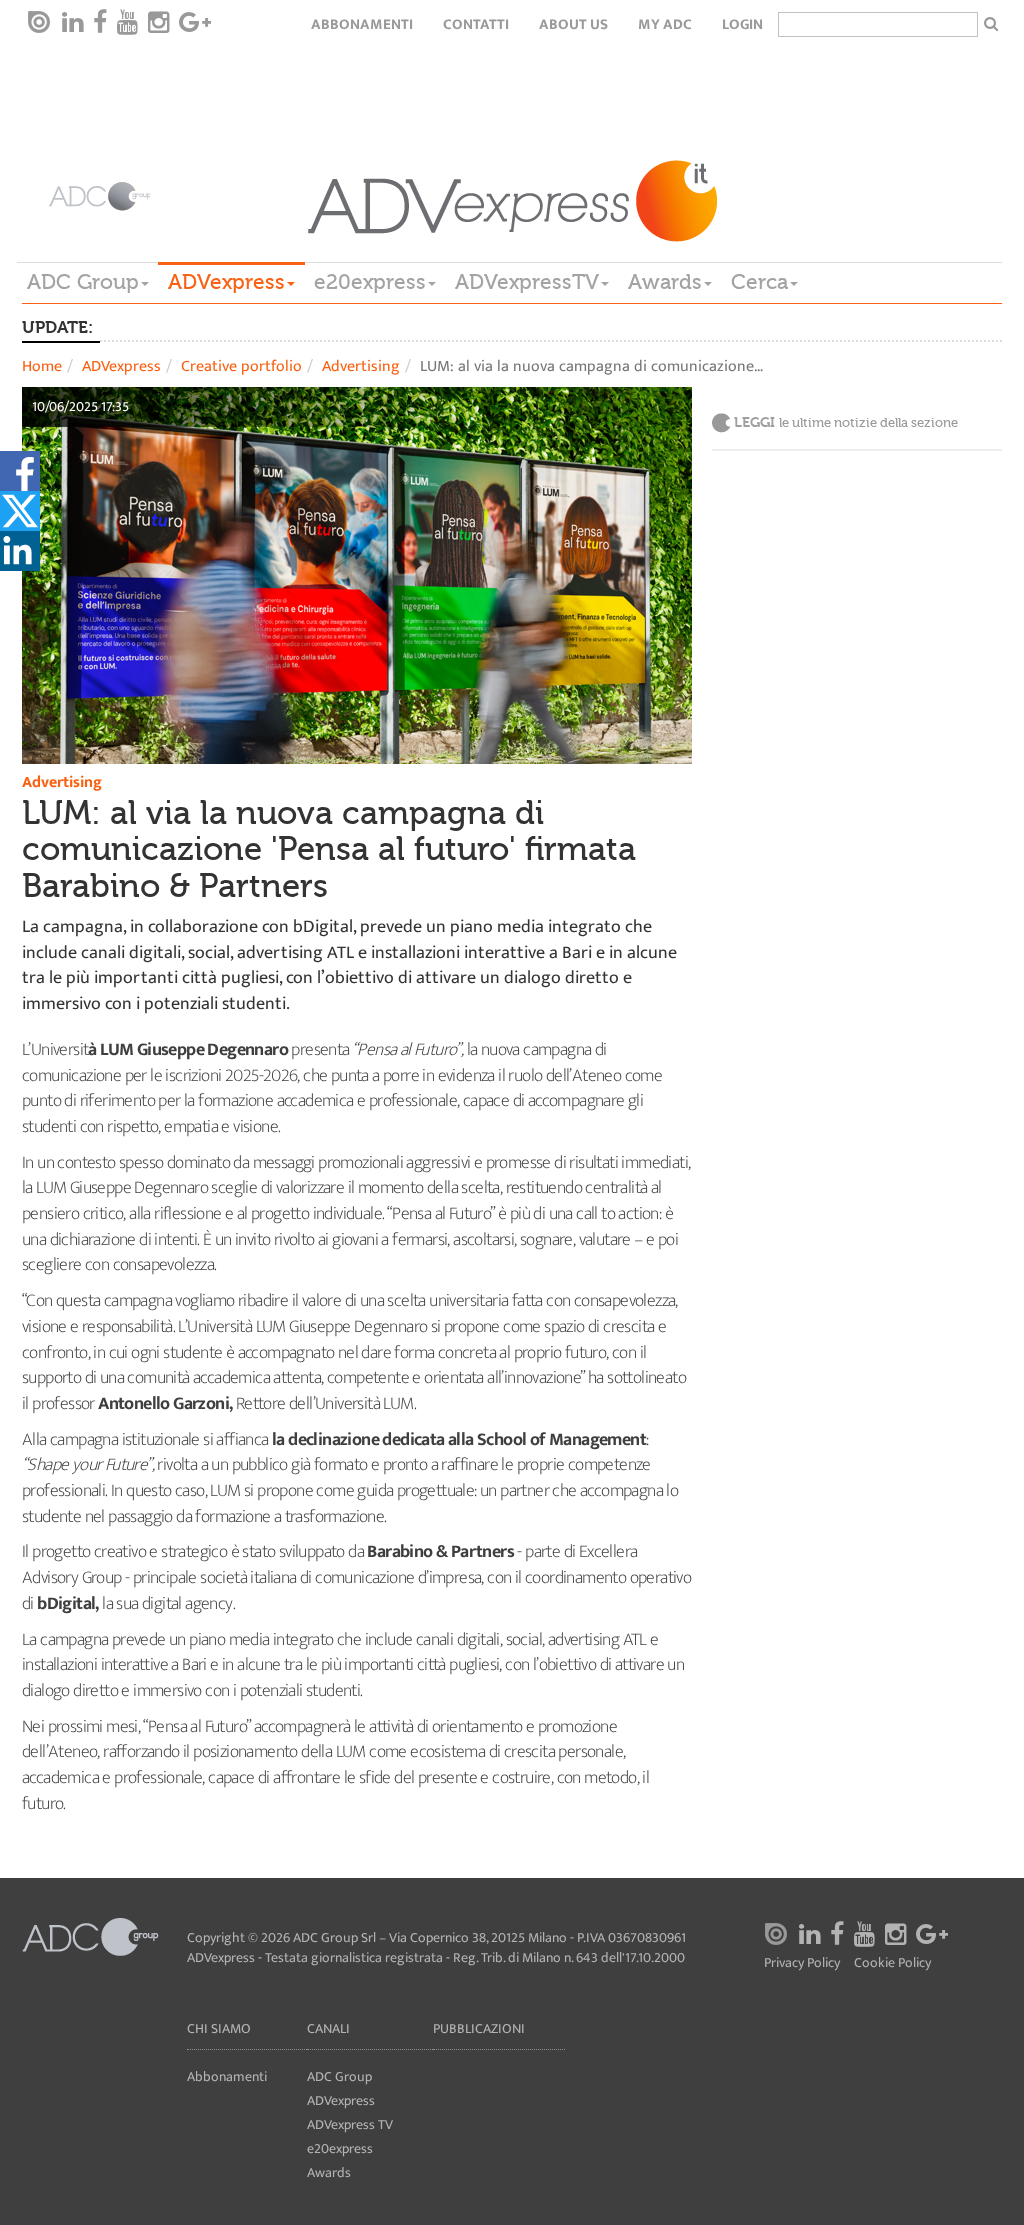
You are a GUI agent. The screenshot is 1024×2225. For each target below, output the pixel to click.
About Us (573, 24)
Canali (328, 2028)
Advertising (361, 366)
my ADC (665, 24)
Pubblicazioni (479, 2028)
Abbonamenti (362, 24)
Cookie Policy (892, 1963)
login (742, 24)
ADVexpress (226, 282)
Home (42, 366)
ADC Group (83, 282)
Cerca (759, 282)
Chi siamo (219, 2028)
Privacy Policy (802, 1963)
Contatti (476, 24)
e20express (370, 282)
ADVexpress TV (350, 2124)
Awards (665, 282)
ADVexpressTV (527, 282)
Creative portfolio (241, 366)
